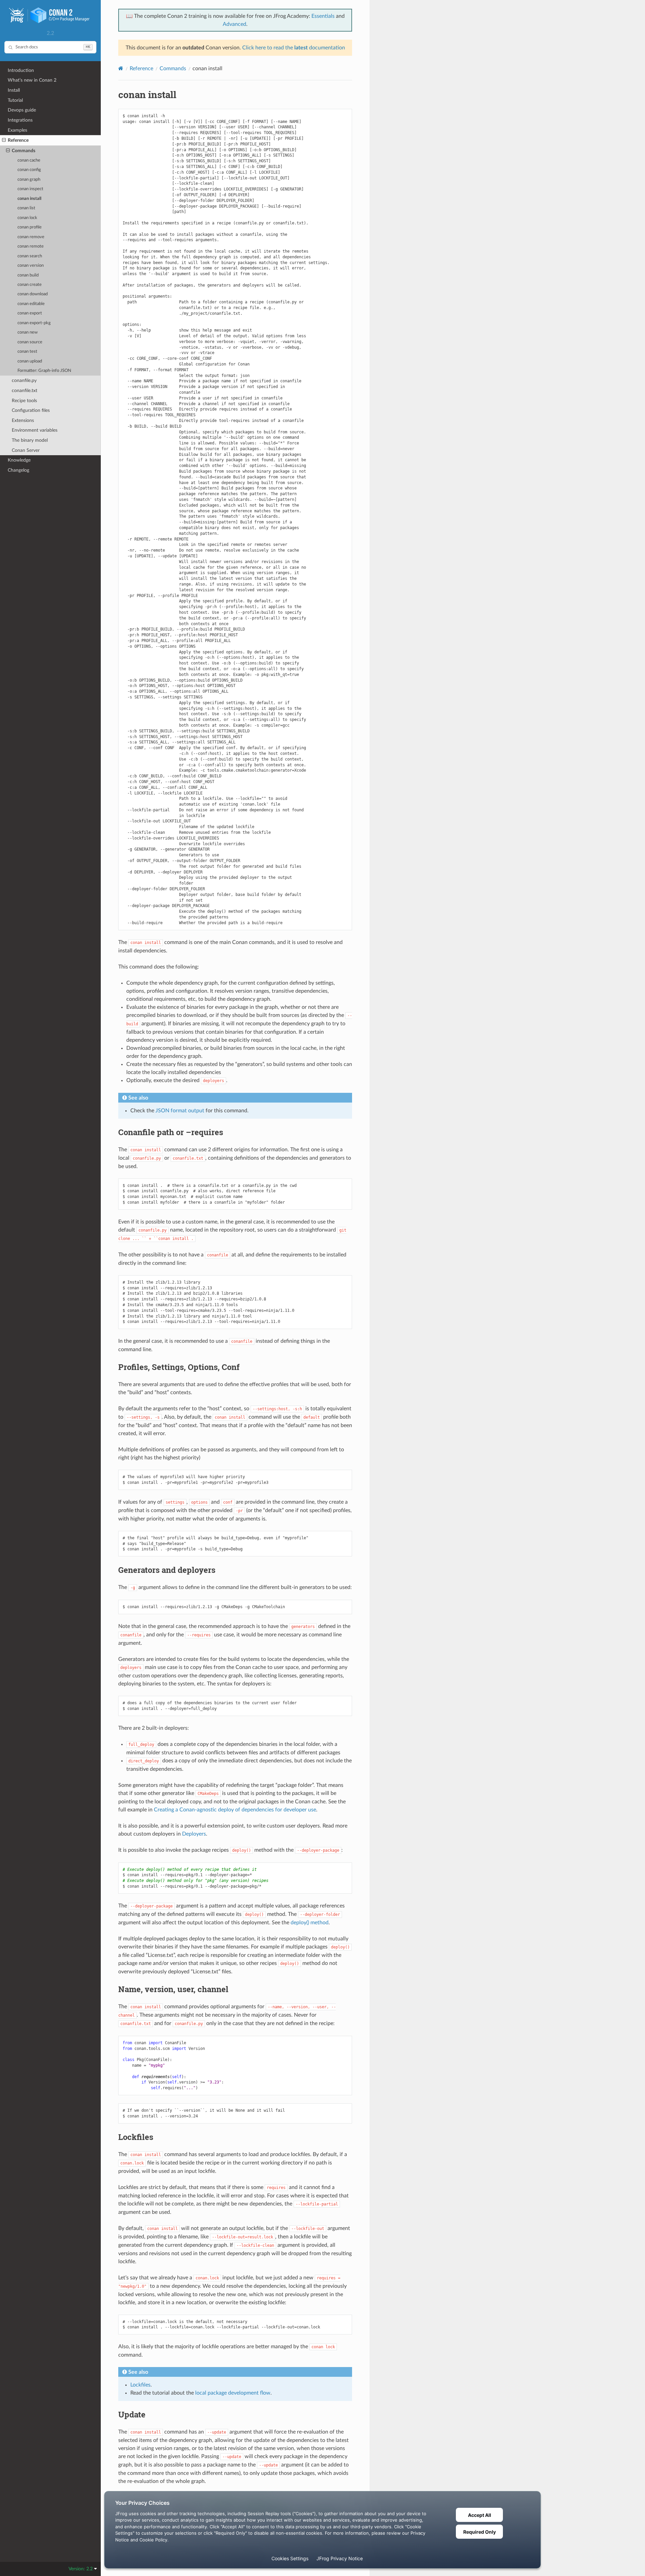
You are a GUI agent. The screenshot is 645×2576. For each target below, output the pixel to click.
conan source (30, 342)
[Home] (121, 68)
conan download (33, 294)
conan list (26, 208)
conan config (29, 170)
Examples (17, 130)
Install (14, 90)
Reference (18, 140)
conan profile (30, 227)
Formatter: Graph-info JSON (44, 371)
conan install (29, 199)
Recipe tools (24, 401)
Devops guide (22, 110)
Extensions (23, 420)
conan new (28, 332)
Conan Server (26, 450)
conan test (27, 352)
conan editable (31, 304)
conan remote (31, 246)
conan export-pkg (34, 323)
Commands (24, 151)
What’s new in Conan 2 (32, 80)
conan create (30, 285)
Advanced (234, 24)
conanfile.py (24, 380)
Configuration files (31, 410)
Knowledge (19, 460)
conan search (30, 256)
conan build (28, 275)
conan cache (29, 160)
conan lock (27, 218)
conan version (31, 266)
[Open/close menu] (4, 140)
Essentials (323, 16)
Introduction (21, 70)
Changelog (18, 470)
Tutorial (15, 100)
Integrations (20, 120)
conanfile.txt (25, 391)
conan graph (29, 180)
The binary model (30, 440)
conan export (30, 313)
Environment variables (35, 430)
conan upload (30, 361)
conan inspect (30, 189)
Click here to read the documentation (294, 48)
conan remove (31, 237)
